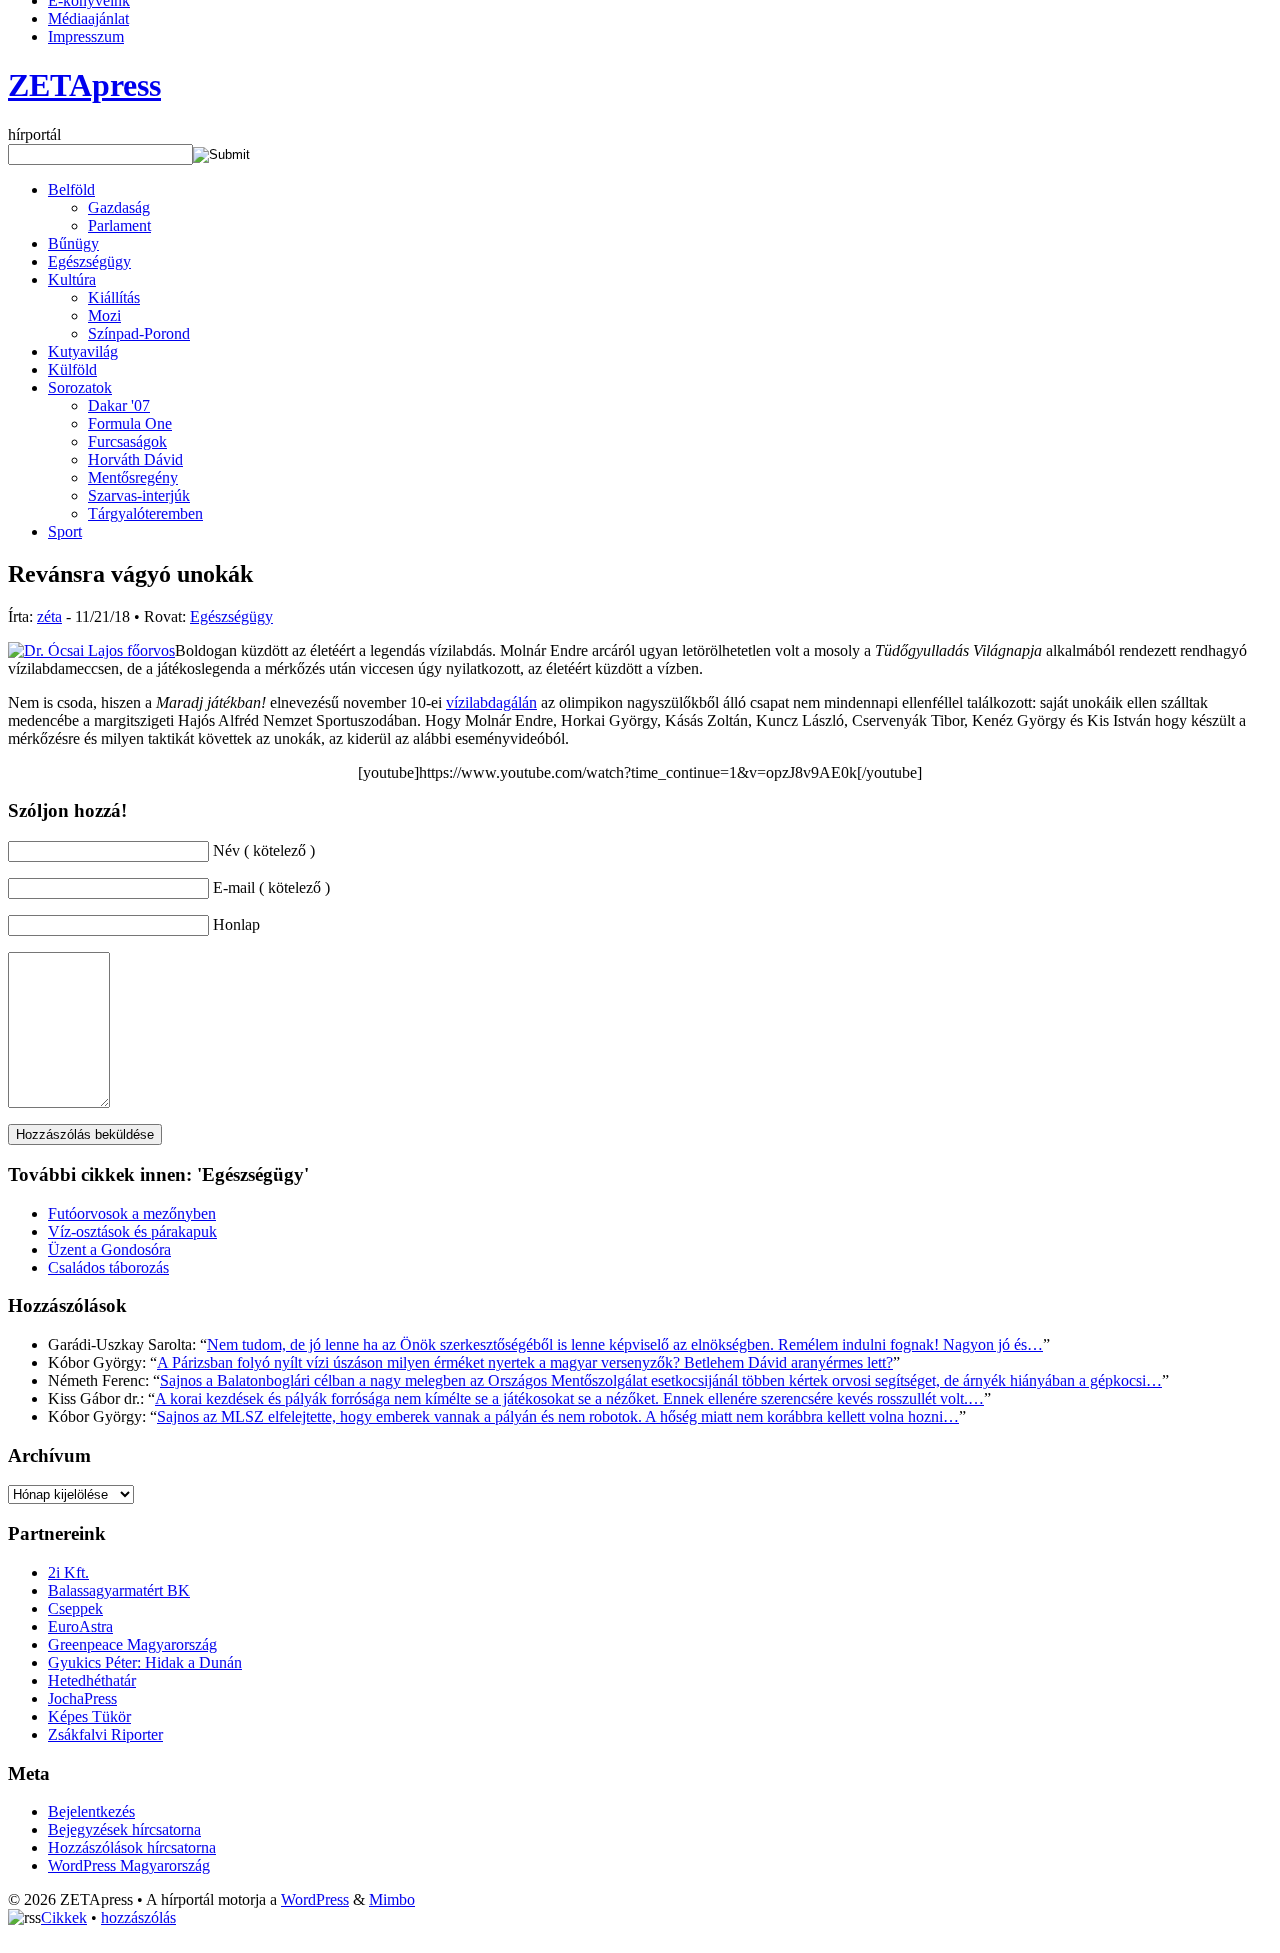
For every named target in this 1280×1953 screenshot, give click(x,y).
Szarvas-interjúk (139, 495)
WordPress (315, 1899)
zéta (49, 616)
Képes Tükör (89, 1716)
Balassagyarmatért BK (119, 1590)
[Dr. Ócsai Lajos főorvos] (91, 650)
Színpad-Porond (139, 333)
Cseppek (75, 1608)
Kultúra (72, 279)
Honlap (236, 924)
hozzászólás (138, 1917)
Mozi (104, 315)
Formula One (130, 423)
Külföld (72, 369)
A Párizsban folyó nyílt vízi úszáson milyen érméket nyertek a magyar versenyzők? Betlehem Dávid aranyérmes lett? (525, 1362)
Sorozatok (80, 387)
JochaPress (82, 1698)
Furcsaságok (127, 441)
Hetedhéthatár (92, 1680)
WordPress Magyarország (129, 1865)
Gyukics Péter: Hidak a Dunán (145, 1662)
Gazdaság (119, 207)
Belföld (71, 189)
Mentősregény (133, 477)
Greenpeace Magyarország (132, 1644)
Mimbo (392, 1899)
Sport (65, 531)
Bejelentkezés (91, 1811)
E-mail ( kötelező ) (271, 887)
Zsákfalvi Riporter (105, 1734)
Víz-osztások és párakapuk (132, 1231)
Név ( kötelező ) (264, 850)
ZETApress (84, 85)
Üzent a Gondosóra (109, 1249)
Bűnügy (73, 243)
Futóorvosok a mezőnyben (132, 1213)
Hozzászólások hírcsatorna (132, 1847)
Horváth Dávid (135, 459)
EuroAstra (80, 1626)
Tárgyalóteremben (145, 513)
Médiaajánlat (88, 18)
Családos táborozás (108, 1267)
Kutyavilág (83, 351)
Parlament (119, 225)
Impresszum (86, 36)
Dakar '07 (119, 405)
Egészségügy (89, 261)
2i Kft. (68, 1572)
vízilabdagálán (491, 702)
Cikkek (64, 1917)
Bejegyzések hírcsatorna (124, 1829)
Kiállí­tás (114, 297)
